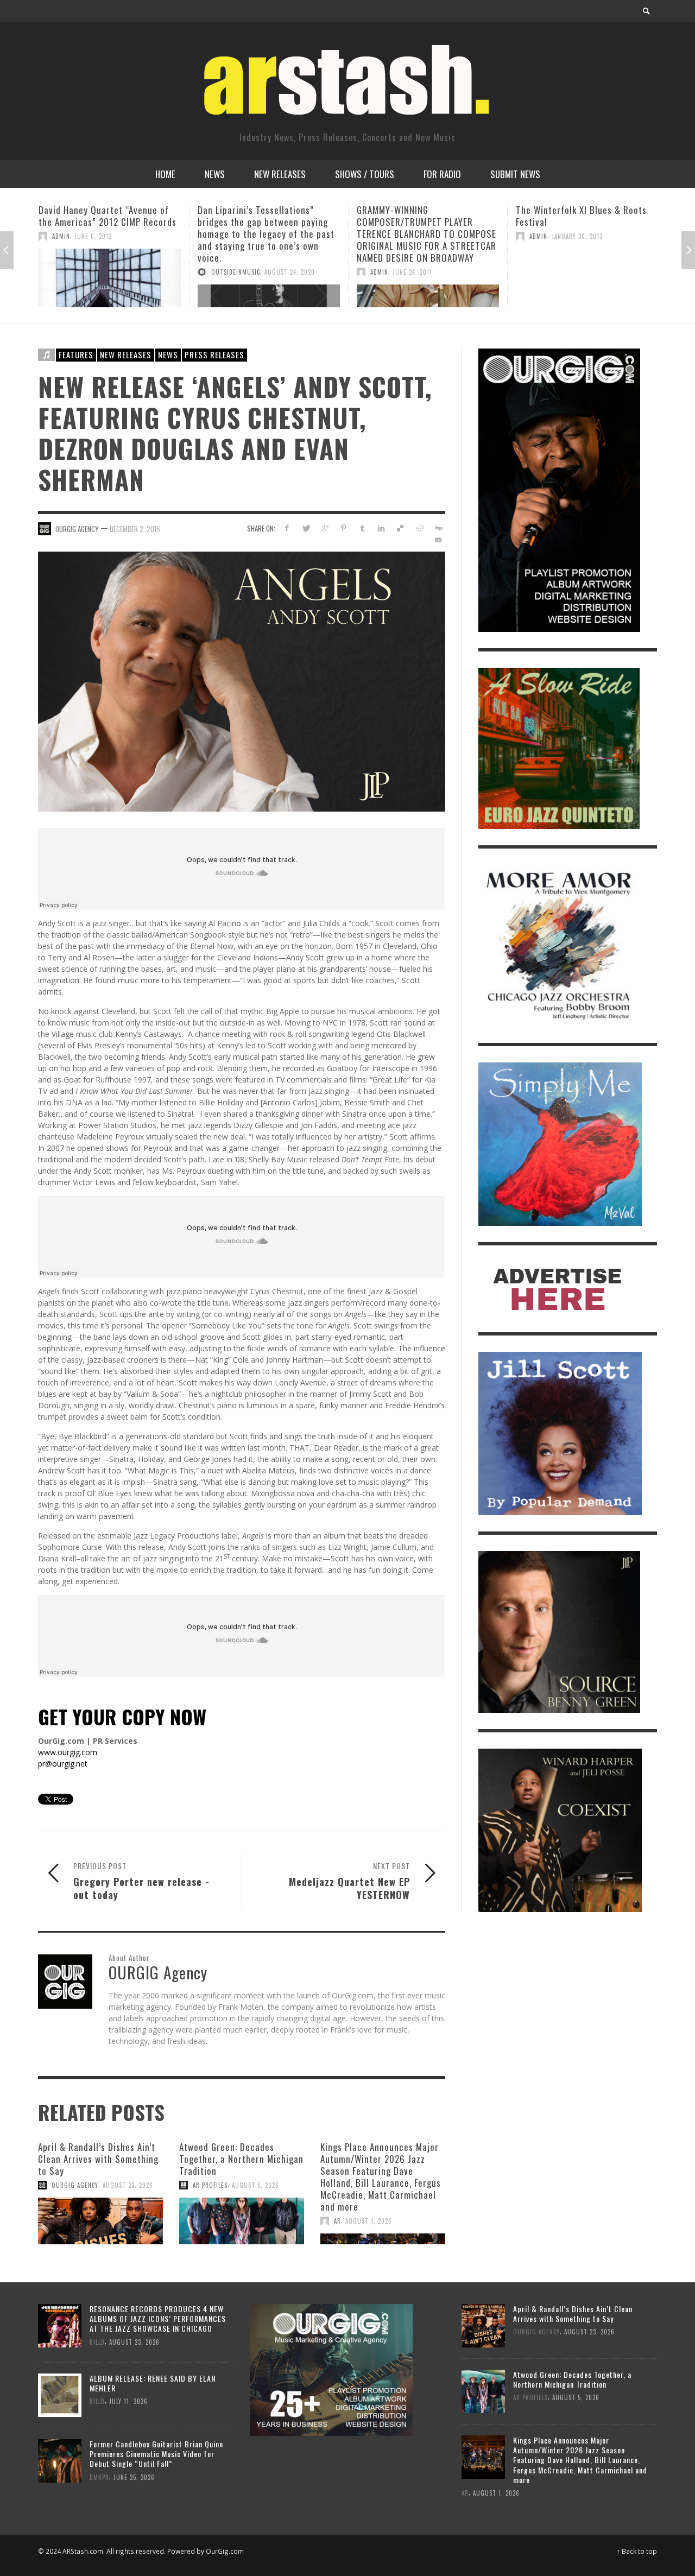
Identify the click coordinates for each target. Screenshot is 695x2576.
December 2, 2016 (135, 529)
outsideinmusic (77, 272)
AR (337, 2221)
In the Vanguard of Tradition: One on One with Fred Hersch (584, 216)
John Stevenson (554, 236)
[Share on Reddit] (419, 528)
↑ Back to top (637, 2551)
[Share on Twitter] (306, 528)
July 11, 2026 (128, 2401)
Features (76, 355)
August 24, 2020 (131, 272)
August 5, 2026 (255, 2185)
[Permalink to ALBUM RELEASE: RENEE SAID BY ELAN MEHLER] (60, 2394)
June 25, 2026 (134, 2477)
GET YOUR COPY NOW (122, 1716)
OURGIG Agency (77, 529)
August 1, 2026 (369, 2221)
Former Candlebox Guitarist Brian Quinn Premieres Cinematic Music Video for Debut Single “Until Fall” (156, 2454)
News (168, 355)
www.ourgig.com (68, 1752)
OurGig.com (225, 2551)
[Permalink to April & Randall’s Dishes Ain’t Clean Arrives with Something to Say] (100, 2221)
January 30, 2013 (418, 236)
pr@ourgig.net (63, 1764)
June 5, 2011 (602, 236)
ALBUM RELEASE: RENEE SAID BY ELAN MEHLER (153, 2383)
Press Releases (214, 355)
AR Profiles (210, 2185)
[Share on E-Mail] (438, 540)
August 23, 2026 (128, 2185)
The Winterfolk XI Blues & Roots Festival (422, 216)
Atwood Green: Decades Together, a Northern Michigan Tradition (241, 2159)
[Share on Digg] (438, 528)
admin (220, 272)
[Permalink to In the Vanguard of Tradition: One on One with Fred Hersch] (587, 278)
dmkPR (99, 2477)
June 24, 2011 (253, 272)
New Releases (126, 355)
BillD (97, 2341)
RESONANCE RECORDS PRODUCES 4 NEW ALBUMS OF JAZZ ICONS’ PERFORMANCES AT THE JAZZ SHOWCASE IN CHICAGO (158, 2318)
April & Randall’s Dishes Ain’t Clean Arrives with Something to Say (98, 2159)
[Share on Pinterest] (343, 528)
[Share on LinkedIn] (381, 528)
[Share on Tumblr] (362, 528)
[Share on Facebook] (287, 528)
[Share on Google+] (325, 528)
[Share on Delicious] (400, 528)
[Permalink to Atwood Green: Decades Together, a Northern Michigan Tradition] (242, 2221)
